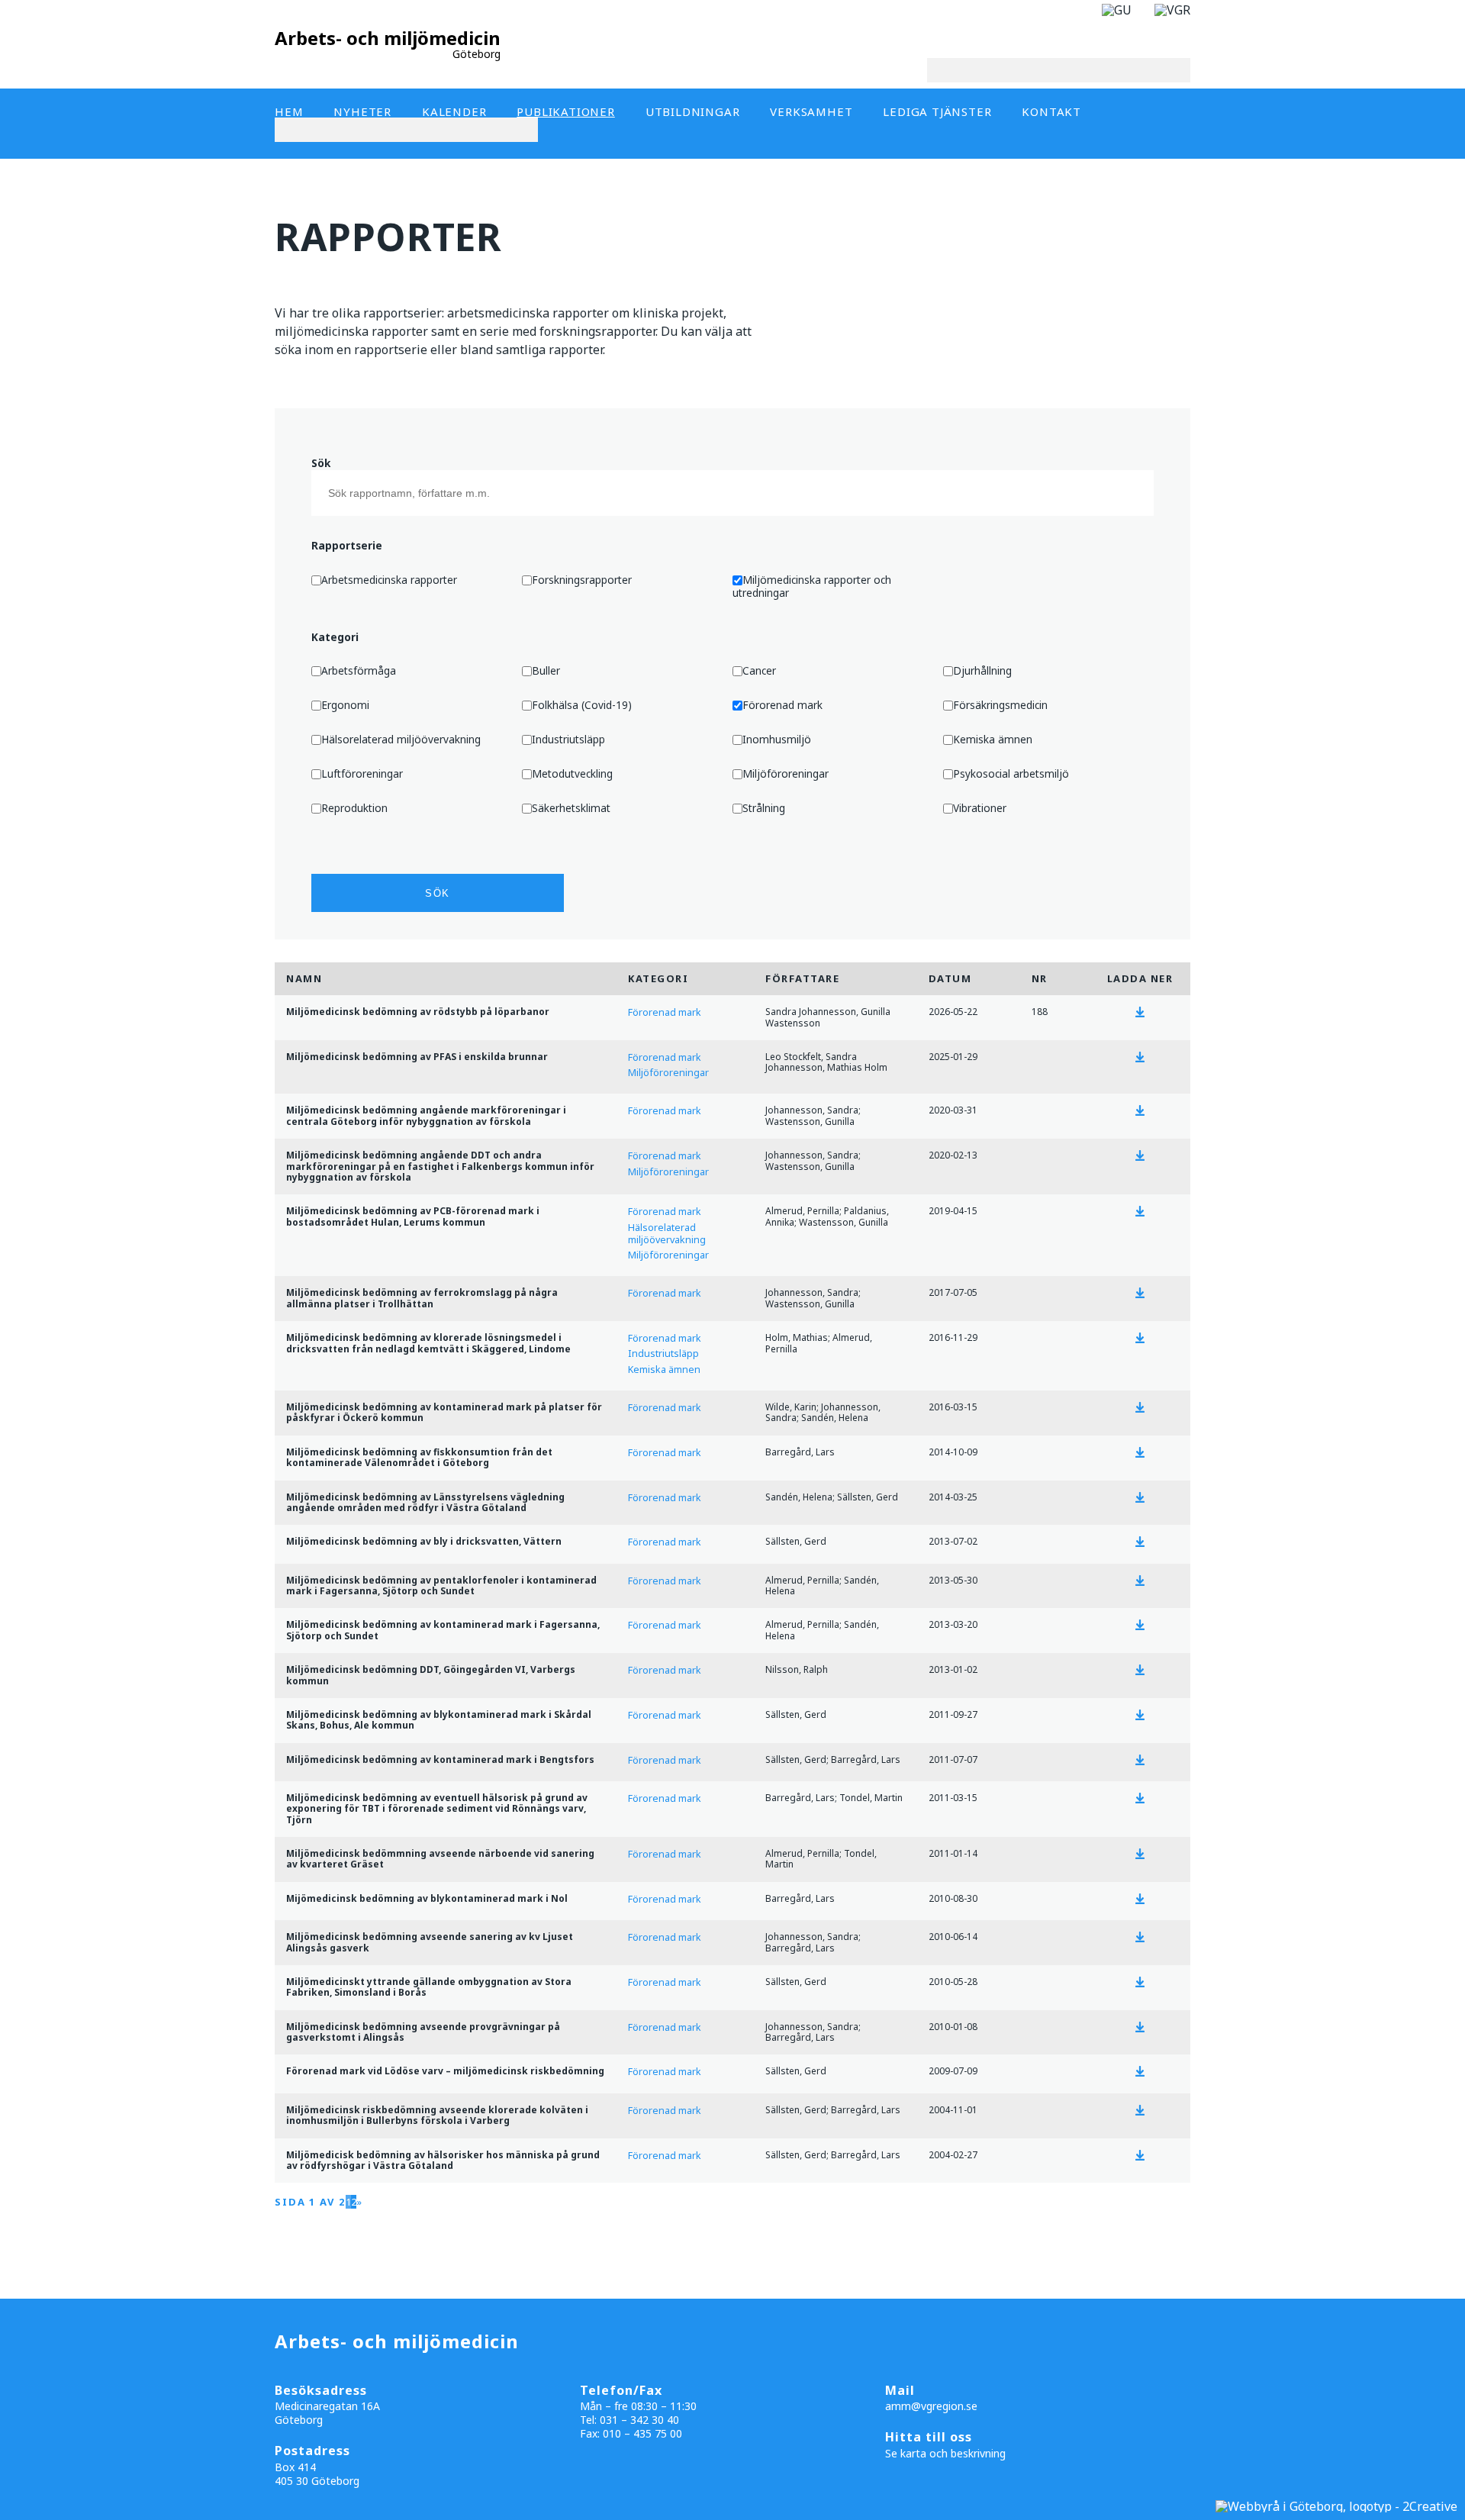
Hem (289, 111)
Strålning (764, 808)
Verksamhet (811, 111)
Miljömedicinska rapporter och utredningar (812, 586)
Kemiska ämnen (993, 739)
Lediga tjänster (937, 111)
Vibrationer (980, 808)
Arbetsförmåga (359, 670)
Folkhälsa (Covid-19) (582, 705)
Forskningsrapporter (582, 580)
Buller (546, 670)
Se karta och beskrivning (945, 2453)
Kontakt (1051, 111)
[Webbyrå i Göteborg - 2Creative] (1336, 2506)
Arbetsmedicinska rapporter (389, 580)
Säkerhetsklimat (571, 808)
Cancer (759, 670)
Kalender (454, 111)
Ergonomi (345, 705)
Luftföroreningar (362, 773)
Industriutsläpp (568, 739)
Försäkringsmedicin (1000, 705)
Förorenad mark (782, 705)
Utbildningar (693, 111)
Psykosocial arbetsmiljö (1011, 773)
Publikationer (565, 111)
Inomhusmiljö (777, 739)
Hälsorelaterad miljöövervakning (401, 739)
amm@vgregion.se (931, 2406)
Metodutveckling (572, 773)
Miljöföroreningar (786, 773)
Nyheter (362, 111)
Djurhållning (982, 670)
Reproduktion (354, 808)
